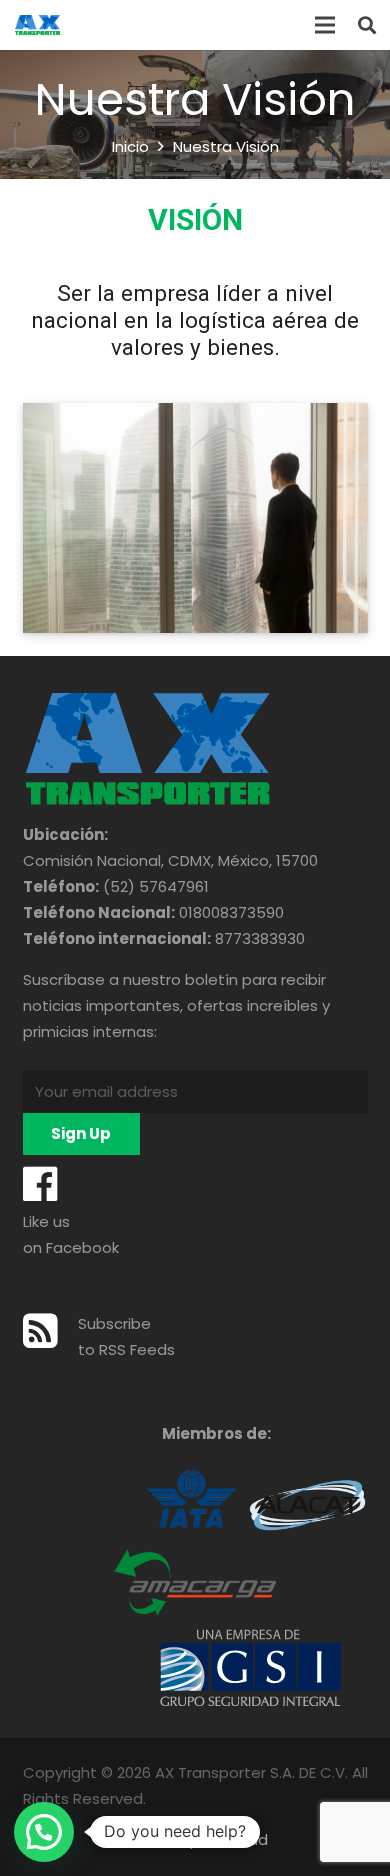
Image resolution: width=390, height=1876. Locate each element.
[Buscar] (367, 25)
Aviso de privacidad (195, 1839)
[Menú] (325, 25)
